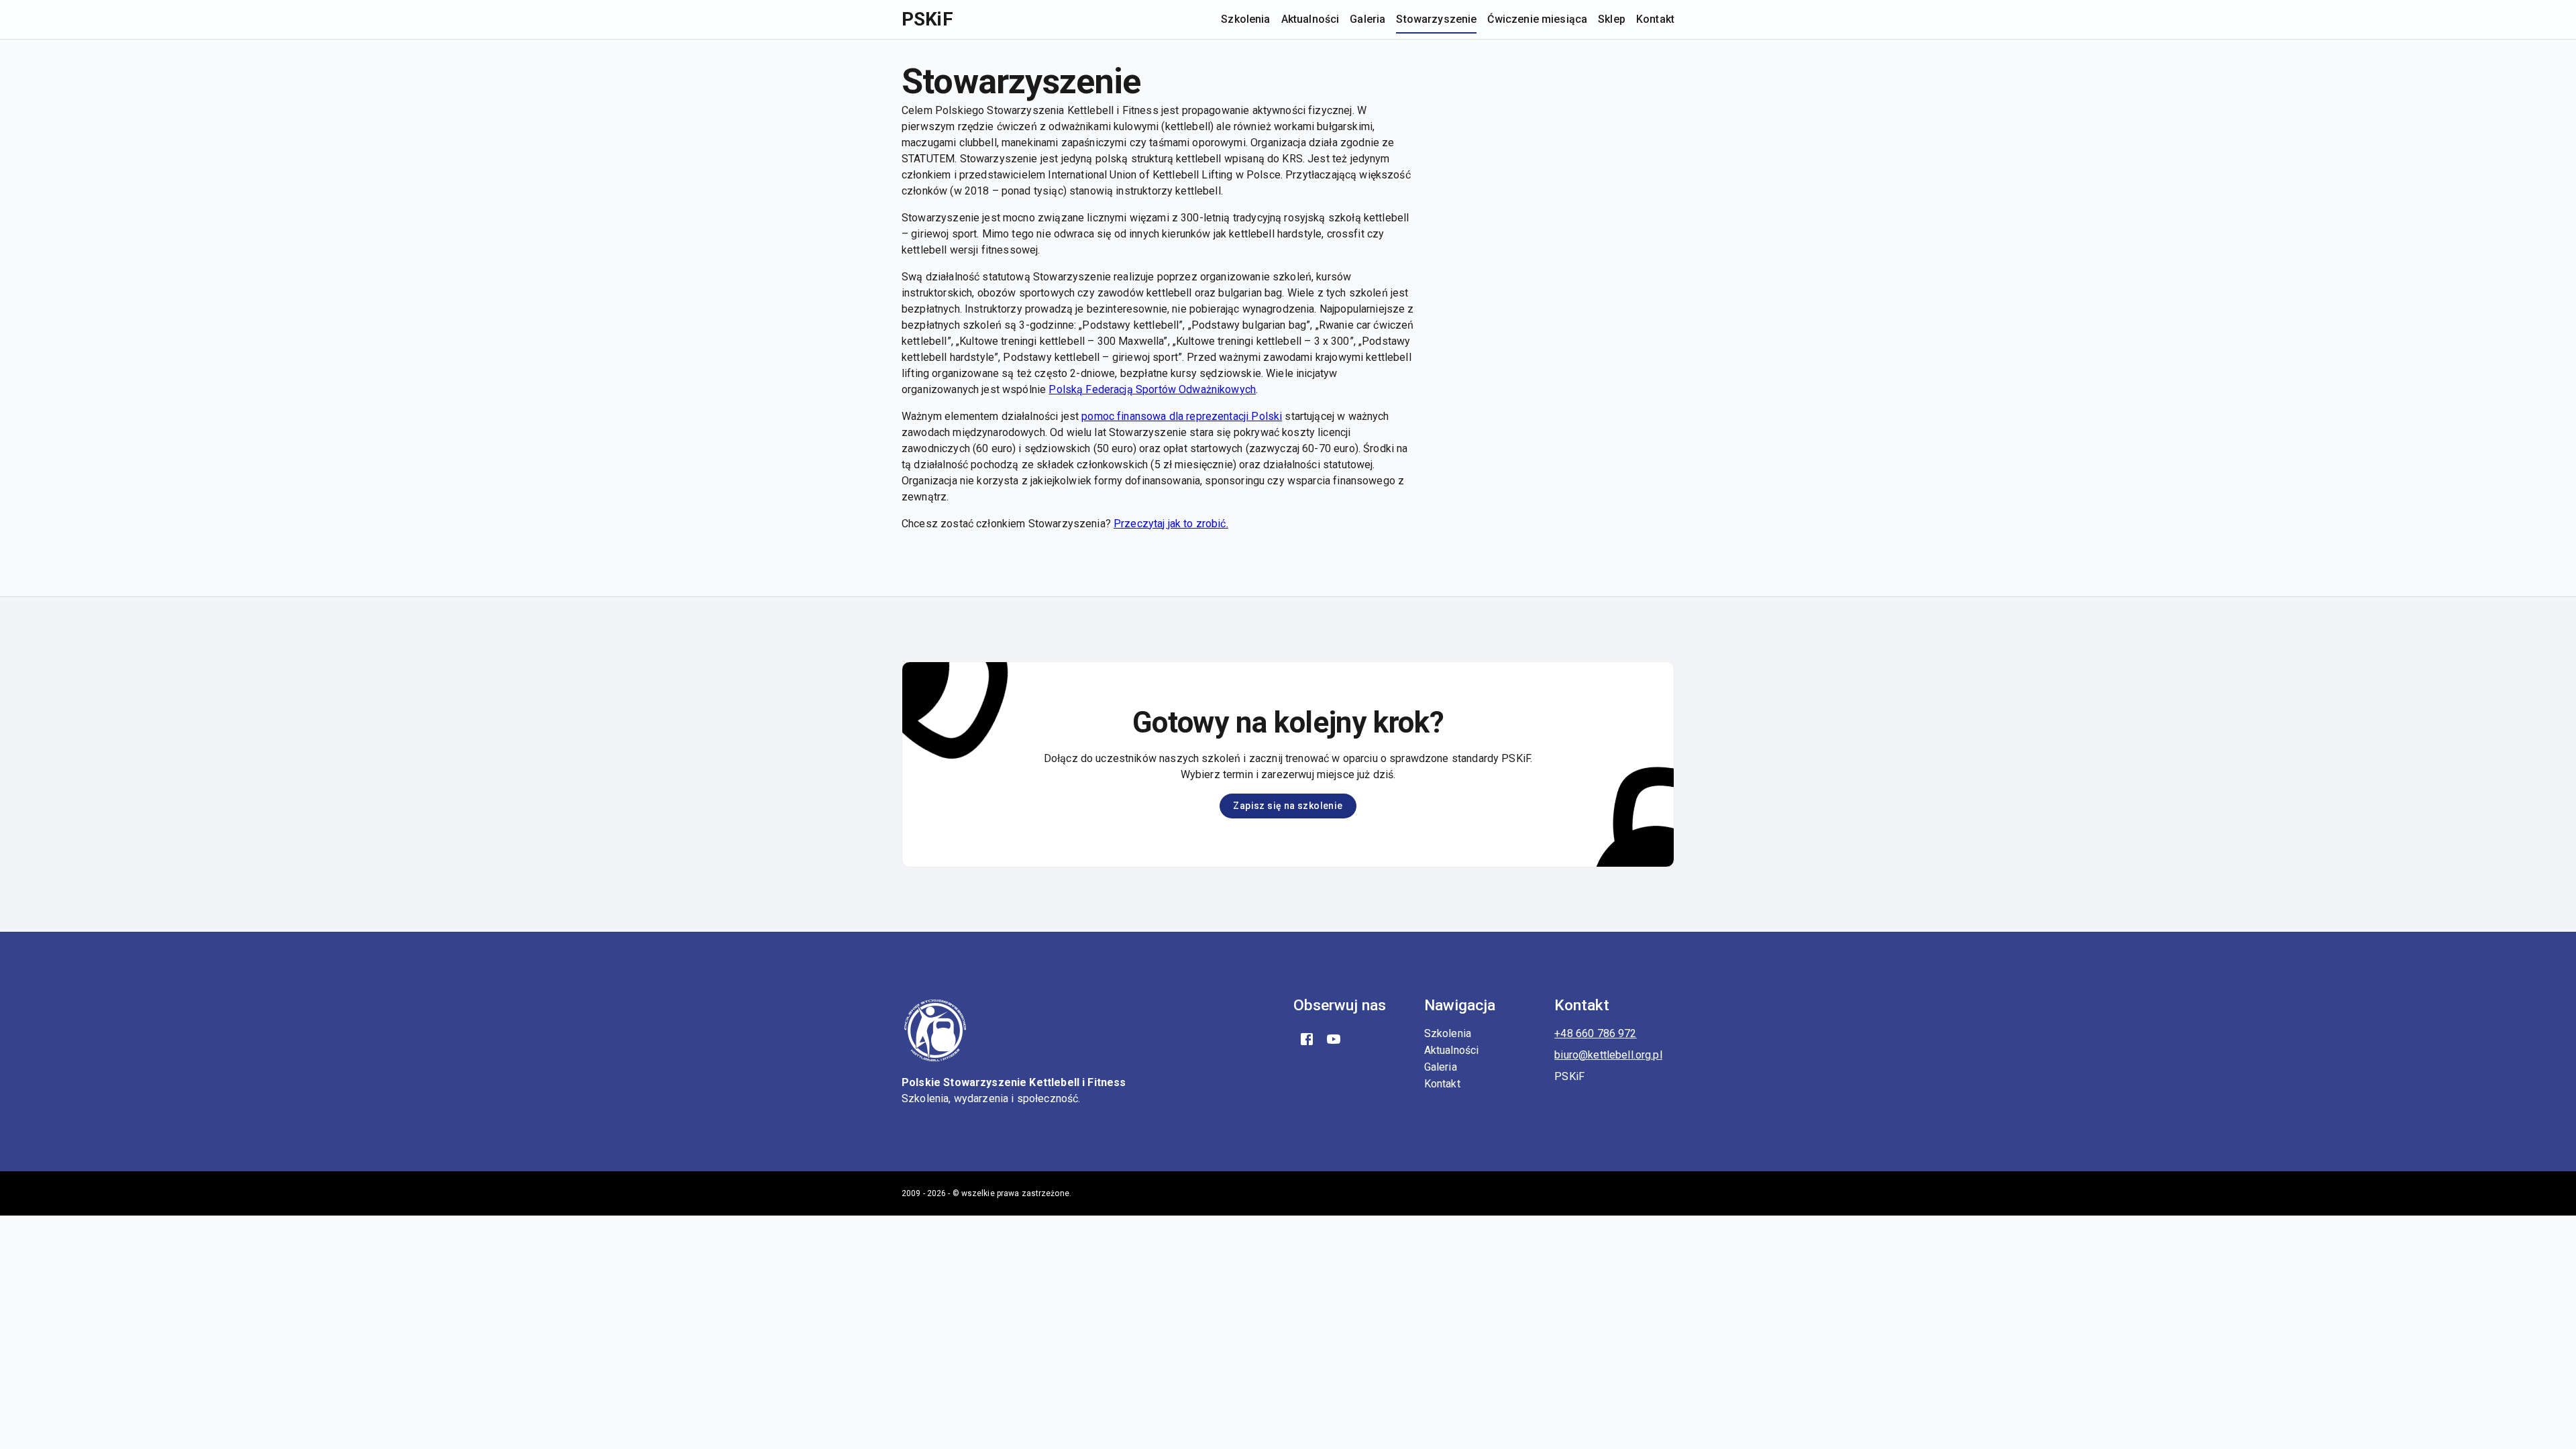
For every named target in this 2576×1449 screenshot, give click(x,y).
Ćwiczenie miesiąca (1537, 19)
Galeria (1367, 19)
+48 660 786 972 (1595, 1033)
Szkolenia (1245, 19)
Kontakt (1655, 19)
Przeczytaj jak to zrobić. (1171, 524)
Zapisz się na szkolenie (1288, 806)
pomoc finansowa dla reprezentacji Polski (1182, 416)
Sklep (1612, 19)
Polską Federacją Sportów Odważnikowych (1152, 389)
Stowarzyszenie (1436, 19)
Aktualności (1310, 19)
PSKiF (927, 19)
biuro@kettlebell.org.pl (1608, 1055)
